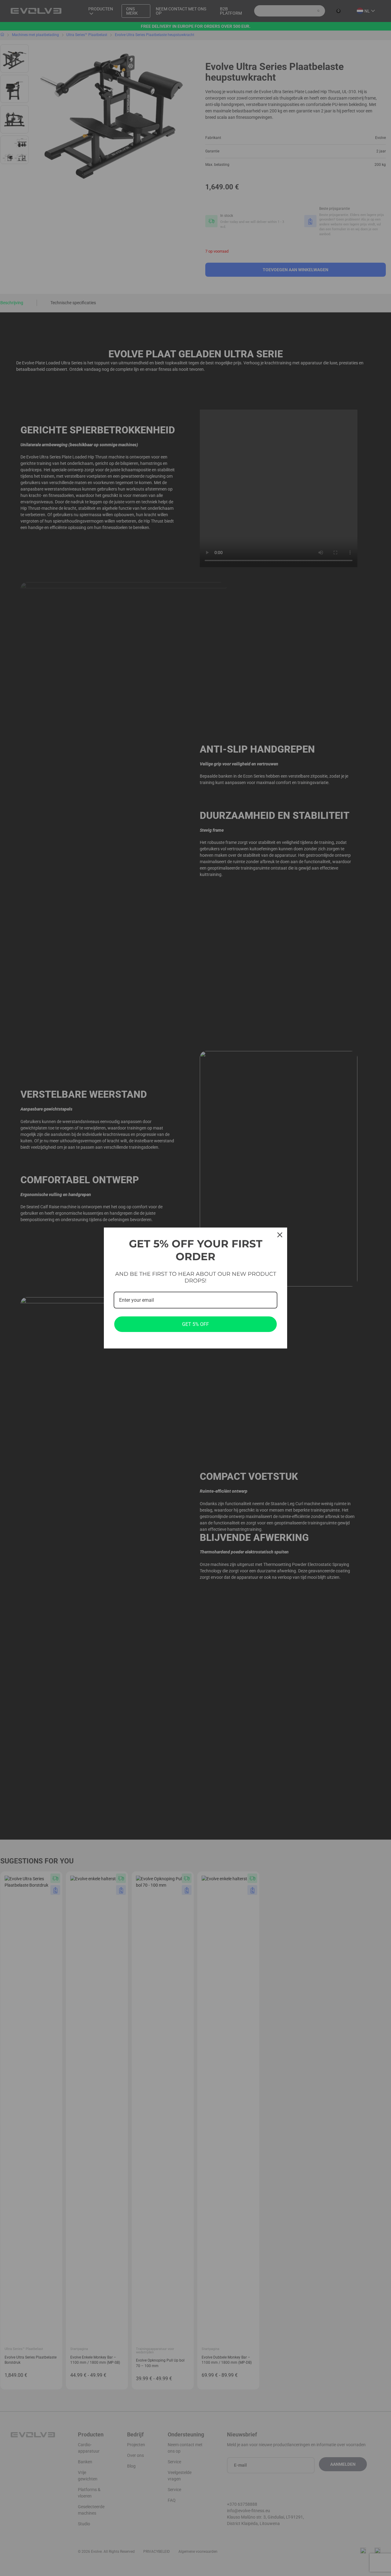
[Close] (280, 1235)
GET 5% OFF (195, 1324)
